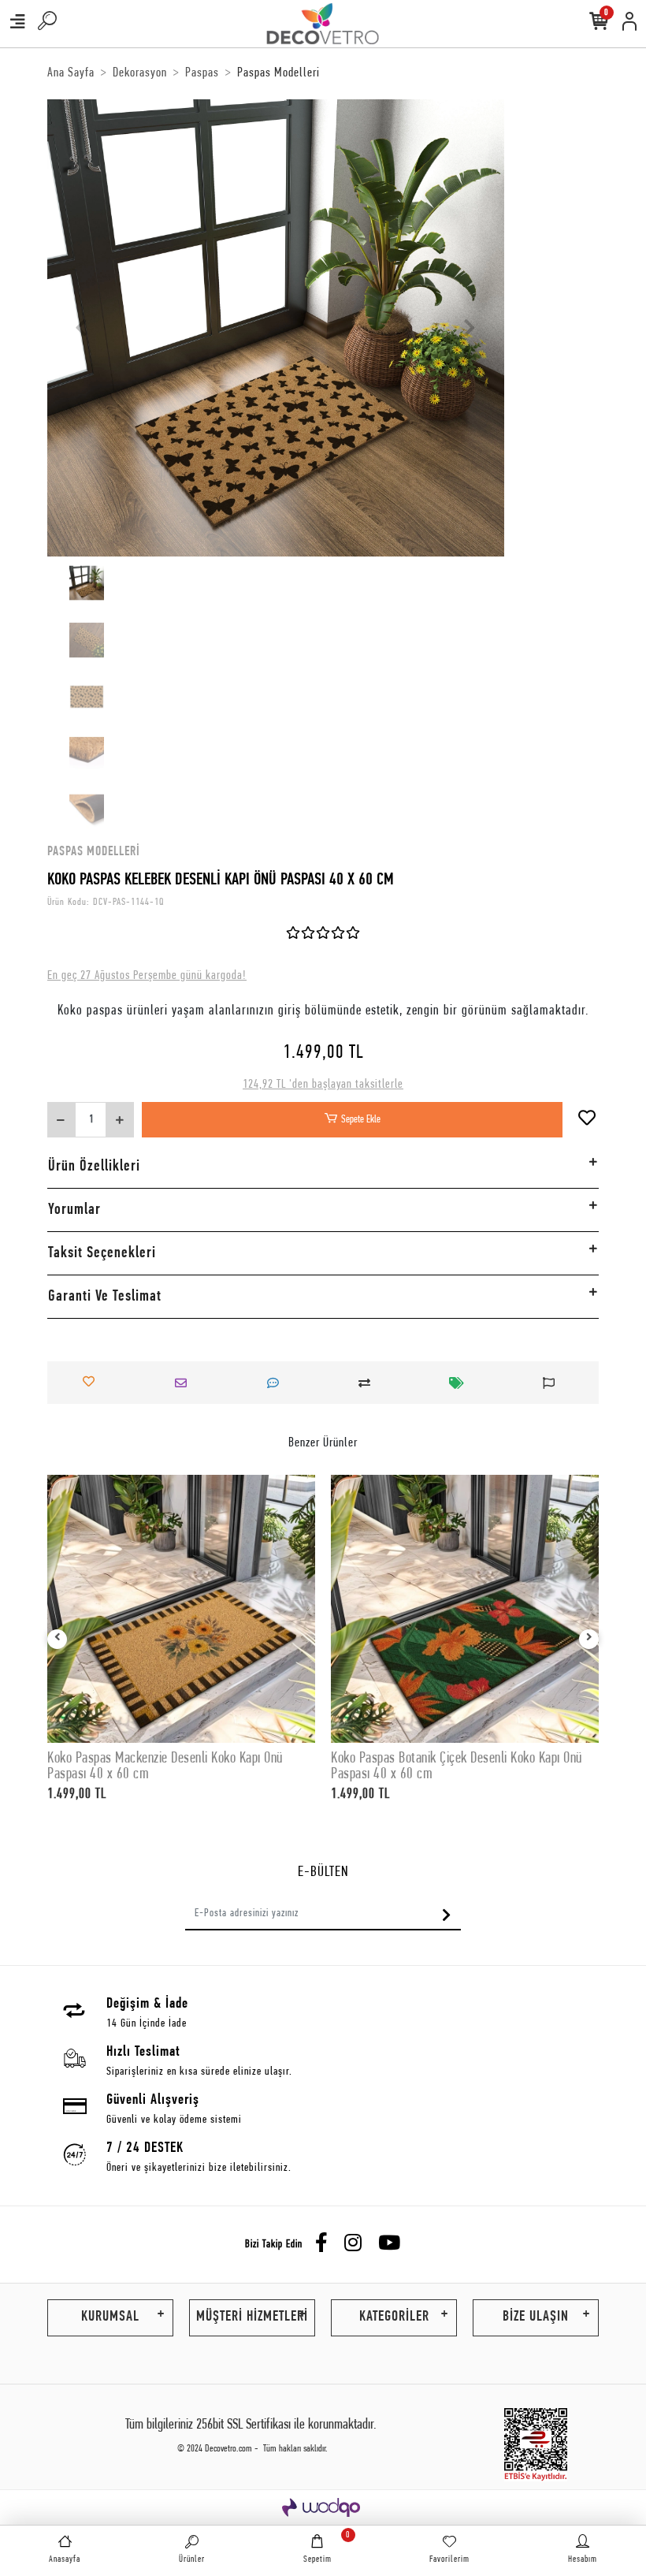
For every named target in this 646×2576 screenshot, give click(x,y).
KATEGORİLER (394, 2317)
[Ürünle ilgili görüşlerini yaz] (277, 1383)
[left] (58, 1639)
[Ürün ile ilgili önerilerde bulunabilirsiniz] (553, 1383)
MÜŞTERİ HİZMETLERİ (252, 2317)
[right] (589, 1639)
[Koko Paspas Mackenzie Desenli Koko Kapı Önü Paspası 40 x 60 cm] (181, 1609)
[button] (82, 328)
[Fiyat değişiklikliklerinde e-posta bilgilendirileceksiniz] (461, 1383)
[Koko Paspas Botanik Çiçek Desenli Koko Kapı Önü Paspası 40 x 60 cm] (465, 1609)
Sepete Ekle (361, 1120)
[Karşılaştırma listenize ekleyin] (369, 1383)
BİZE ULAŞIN (536, 2317)
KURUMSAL (110, 2317)
